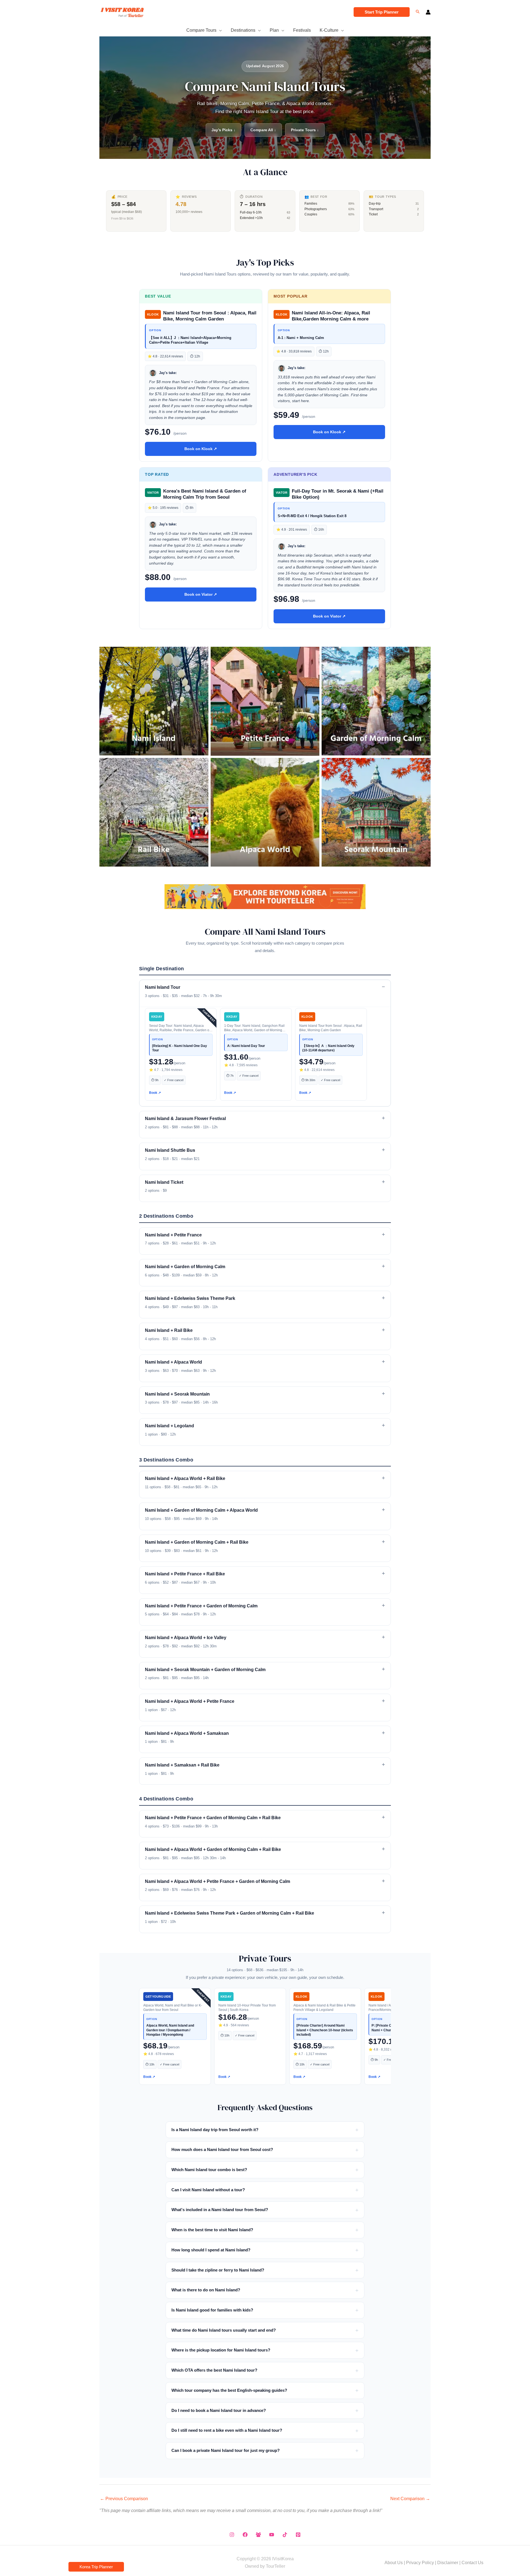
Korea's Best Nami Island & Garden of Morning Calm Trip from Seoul (205, 494)
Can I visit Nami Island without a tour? (208, 2190)
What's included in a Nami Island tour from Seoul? (220, 2210)
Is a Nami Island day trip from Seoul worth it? (215, 2130)
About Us (394, 2563)
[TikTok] (285, 2535)
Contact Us (472, 2563)
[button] (382, 12)
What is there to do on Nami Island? (206, 2290)
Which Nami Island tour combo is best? (209, 2170)
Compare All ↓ (263, 130)
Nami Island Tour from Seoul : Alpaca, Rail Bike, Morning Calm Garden (210, 316)
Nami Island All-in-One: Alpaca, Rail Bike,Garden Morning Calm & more (331, 316)
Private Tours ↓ (305, 130)
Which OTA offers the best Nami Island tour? (214, 2370)
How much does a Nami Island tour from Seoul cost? (222, 2149)
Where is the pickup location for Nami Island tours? (221, 2350)
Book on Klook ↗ (201, 449)
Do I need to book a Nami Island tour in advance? (219, 2410)
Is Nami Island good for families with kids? (212, 2310)
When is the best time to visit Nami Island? (212, 2230)
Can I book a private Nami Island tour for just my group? (226, 2450)
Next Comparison (410, 2499)
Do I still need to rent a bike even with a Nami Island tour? (227, 2430)
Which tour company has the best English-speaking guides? (229, 2390)
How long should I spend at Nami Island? (211, 2250)
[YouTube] (272, 2535)
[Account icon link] (428, 12)
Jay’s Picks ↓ (223, 130)
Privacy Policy (420, 2563)
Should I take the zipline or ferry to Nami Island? (218, 2270)
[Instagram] (232, 2535)
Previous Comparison (124, 2499)
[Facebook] (245, 2535)
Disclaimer (448, 2563)
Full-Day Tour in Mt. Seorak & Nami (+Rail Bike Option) (338, 494)
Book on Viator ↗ (201, 594)
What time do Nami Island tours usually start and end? (224, 2330)
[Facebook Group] (258, 2535)
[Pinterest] (298, 2535)
